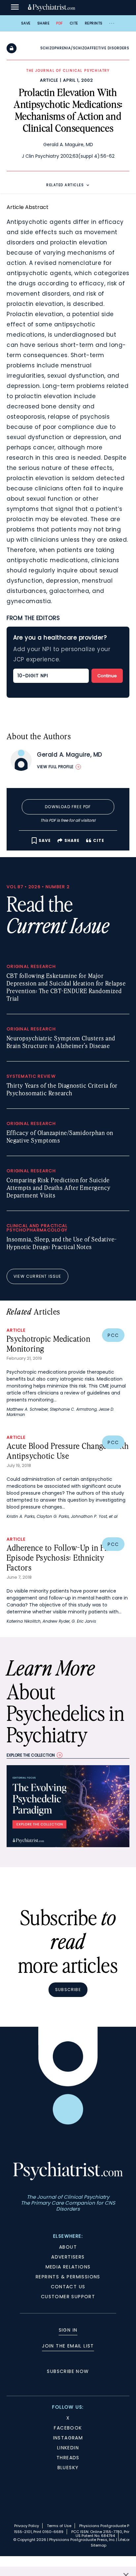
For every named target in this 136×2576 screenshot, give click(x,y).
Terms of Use (59, 2526)
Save (26, 23)
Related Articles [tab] (65, 185)
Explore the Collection (31, 1755)
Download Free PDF (68, 807)
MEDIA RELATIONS (68, 2267)
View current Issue (37, 1276)
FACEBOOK (68, 2428)
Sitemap (99, 2545)
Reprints (94, 23)
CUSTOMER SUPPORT (68, 2297)
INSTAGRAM (68, 2438)
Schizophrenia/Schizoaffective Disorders (85, 48)
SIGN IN (68, 2330)
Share (44, 23)
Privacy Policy (27, 2526)
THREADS (68, 2458)
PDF (60, 23)
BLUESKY (68, 2468)
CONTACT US (68, 2287)
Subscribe (68, 1990)
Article (49, 80)
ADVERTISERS (68, 2257)
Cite (74, 23)
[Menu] (15, 8)
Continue (107, 676)
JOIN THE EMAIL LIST (68, 2346)
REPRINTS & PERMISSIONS (68, 2277)
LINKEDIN (68, 2448)
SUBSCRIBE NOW (68, 2371)
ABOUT (68, 2247)
